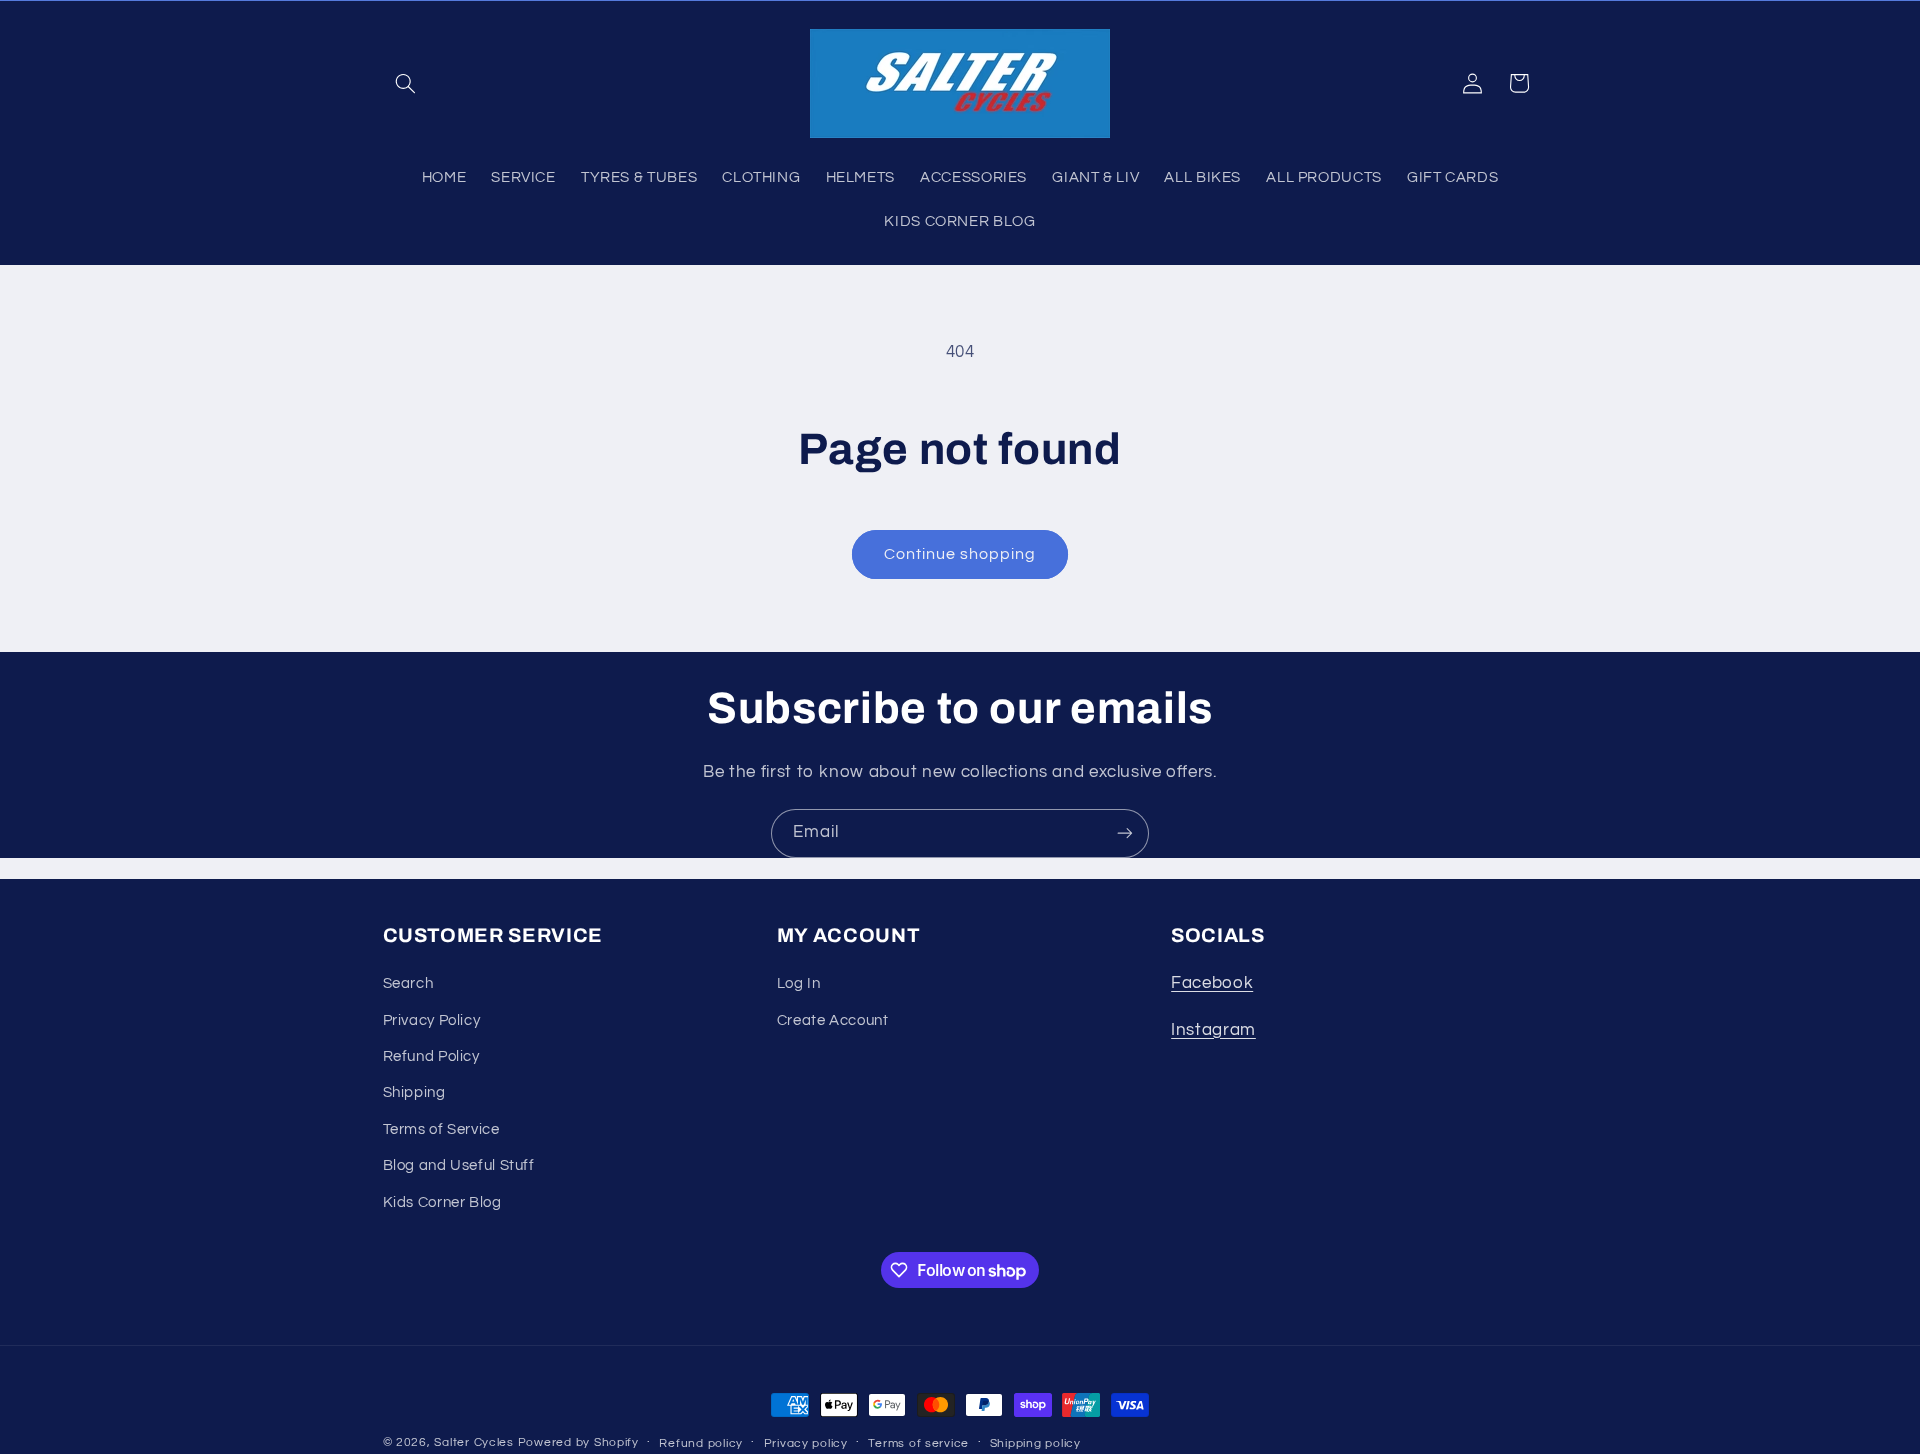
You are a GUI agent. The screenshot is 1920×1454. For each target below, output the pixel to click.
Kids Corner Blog (442, 1202)
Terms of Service (441, 1129)
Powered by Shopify (578, 1442)
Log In (799, 983)
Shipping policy (1035, 1443)
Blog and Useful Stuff (459, 1165)
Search (408, 983)
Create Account (833, 1020)
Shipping (414, 1093)
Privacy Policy (432, 1020)
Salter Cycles (474, 1442)
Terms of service (918, 1443)
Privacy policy (806, 1443)
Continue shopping (960, 554)
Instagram (1213, 1030)
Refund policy (701, 1443)
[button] (406, 83)
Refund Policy (431, 1056)
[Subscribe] (1125, 833)
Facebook (1212, 983)
